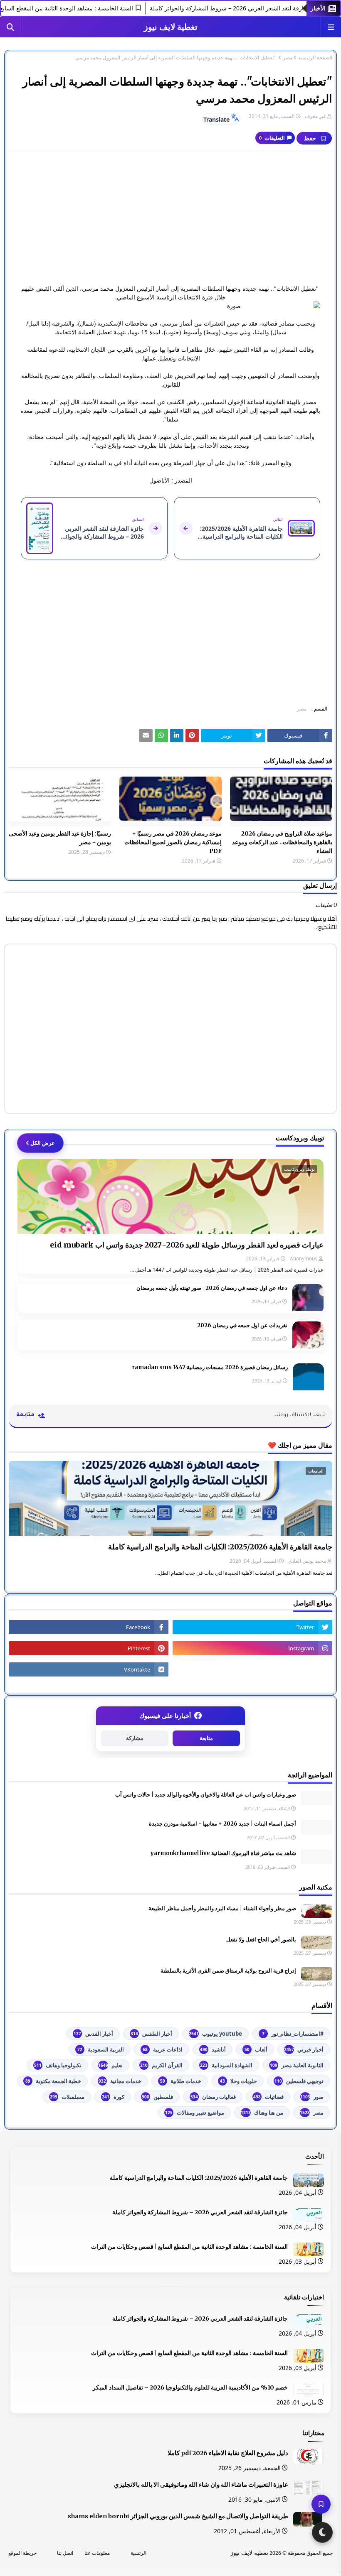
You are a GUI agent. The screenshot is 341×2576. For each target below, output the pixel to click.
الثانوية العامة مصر (297, 2065)
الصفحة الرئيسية (315, 58)
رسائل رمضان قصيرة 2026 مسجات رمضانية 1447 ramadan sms (210, 1367)
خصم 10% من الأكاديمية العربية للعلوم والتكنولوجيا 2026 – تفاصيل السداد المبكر (190, 2387)
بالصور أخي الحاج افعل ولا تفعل (261, 1940)
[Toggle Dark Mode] (322, 2532)
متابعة (206, 1738)
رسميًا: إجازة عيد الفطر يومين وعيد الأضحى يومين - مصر (60, 838)
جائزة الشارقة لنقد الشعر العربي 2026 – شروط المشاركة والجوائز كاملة (200, 2212)
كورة (113, 2097)
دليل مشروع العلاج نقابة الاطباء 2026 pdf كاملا (228, 2453)
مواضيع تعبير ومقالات (195, 2113)
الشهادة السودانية (226, 2065)
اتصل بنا (65, 2553)
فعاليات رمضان (213, 2097)
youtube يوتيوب (215, 2034)
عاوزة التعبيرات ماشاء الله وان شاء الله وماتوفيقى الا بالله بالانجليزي (201, 2485)
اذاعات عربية (163, 2049)
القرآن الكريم (161, 2065)
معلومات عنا (97, 2553)
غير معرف (315, 116)
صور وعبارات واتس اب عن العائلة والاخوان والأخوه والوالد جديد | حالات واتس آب (206, 1795)
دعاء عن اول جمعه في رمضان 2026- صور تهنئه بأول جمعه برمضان (212, 1288)
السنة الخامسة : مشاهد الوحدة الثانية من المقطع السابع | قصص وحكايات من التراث (189, 2247)
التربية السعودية (101, 2049)
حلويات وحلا (238, 2081)
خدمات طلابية (181, 2081)
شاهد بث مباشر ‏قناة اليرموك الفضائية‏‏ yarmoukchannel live (223, 1853)
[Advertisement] (170, 218)
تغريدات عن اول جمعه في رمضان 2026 (242, 1325)
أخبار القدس (93, 2034)
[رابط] (192, 735)
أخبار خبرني (304, 2049)
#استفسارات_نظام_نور (293, 2034)
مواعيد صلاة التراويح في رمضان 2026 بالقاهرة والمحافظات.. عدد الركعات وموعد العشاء (282, 842)
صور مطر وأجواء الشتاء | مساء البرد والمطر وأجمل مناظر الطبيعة (222, 1908)
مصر (288, 58)
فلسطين (157, 2097)
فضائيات (268, 2097)
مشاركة (135, 1738)
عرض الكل (43, 1143)
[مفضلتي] (321, 2504)
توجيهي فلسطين (299, 2081)
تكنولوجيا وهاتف (58, 2065)
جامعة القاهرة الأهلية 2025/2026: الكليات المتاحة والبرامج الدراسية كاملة (220, 1547)
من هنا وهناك (262, 2113)
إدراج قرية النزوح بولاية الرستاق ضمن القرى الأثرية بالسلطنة (228, 1971)
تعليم (110, 2065)
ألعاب (256, 2049)
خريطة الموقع (22, 2553)
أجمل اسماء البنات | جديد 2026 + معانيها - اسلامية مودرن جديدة (222, 1824)
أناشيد (213, 2049)
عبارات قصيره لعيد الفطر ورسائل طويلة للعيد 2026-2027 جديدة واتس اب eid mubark (187, 1245)
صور (312, 2097)
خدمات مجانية (120, 2081)
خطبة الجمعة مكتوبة (53, 2081)
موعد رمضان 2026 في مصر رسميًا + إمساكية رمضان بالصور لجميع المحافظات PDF (173, 842)
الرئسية (138, 2553)
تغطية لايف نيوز (171, 27)
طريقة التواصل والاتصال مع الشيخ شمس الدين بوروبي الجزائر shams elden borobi (178, 2516)
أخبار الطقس (151, 2034)
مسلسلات (67, 2097)
